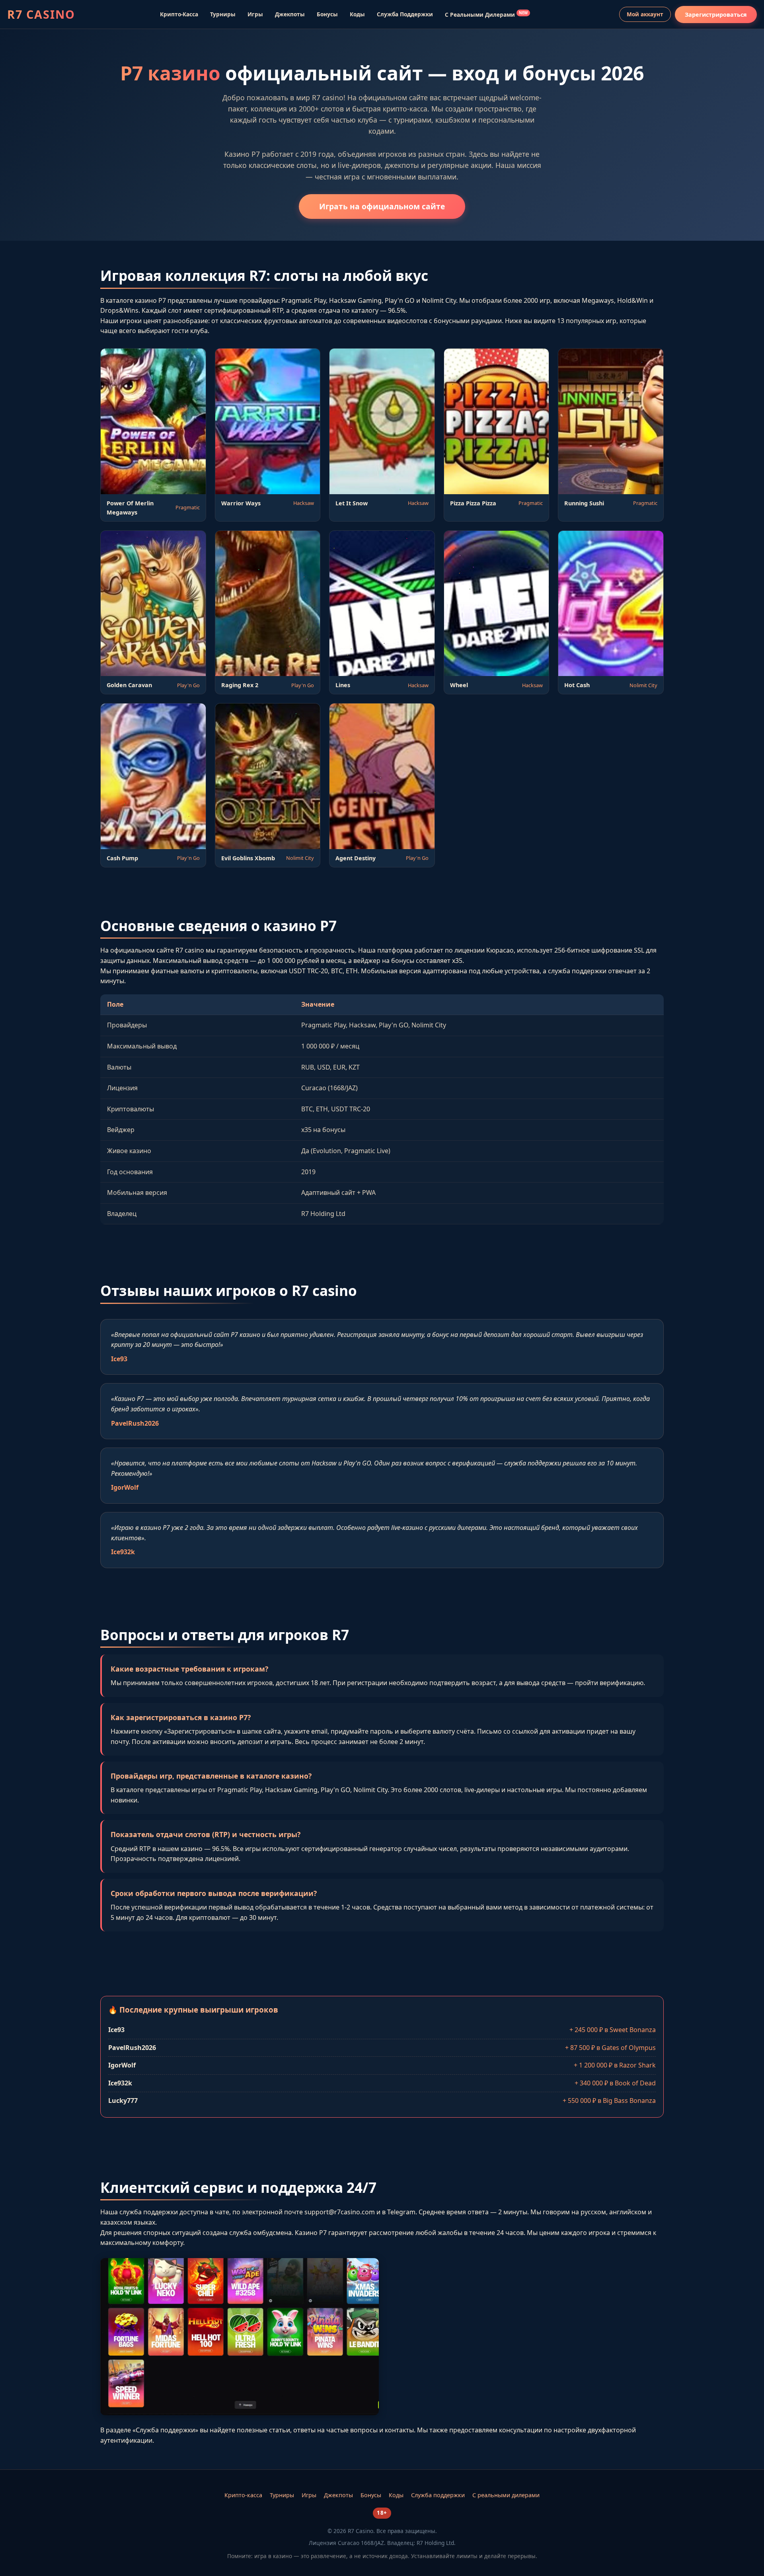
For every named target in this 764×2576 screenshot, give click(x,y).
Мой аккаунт (645, 14)
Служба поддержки (405, 14)
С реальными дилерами (486, 14)
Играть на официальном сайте (382, 206)
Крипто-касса (179, 14)
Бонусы (327, 14)
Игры (255, 14)
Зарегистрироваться (716, 15)
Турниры (223, 14)
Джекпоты (290, 14)
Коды (357, 14)
